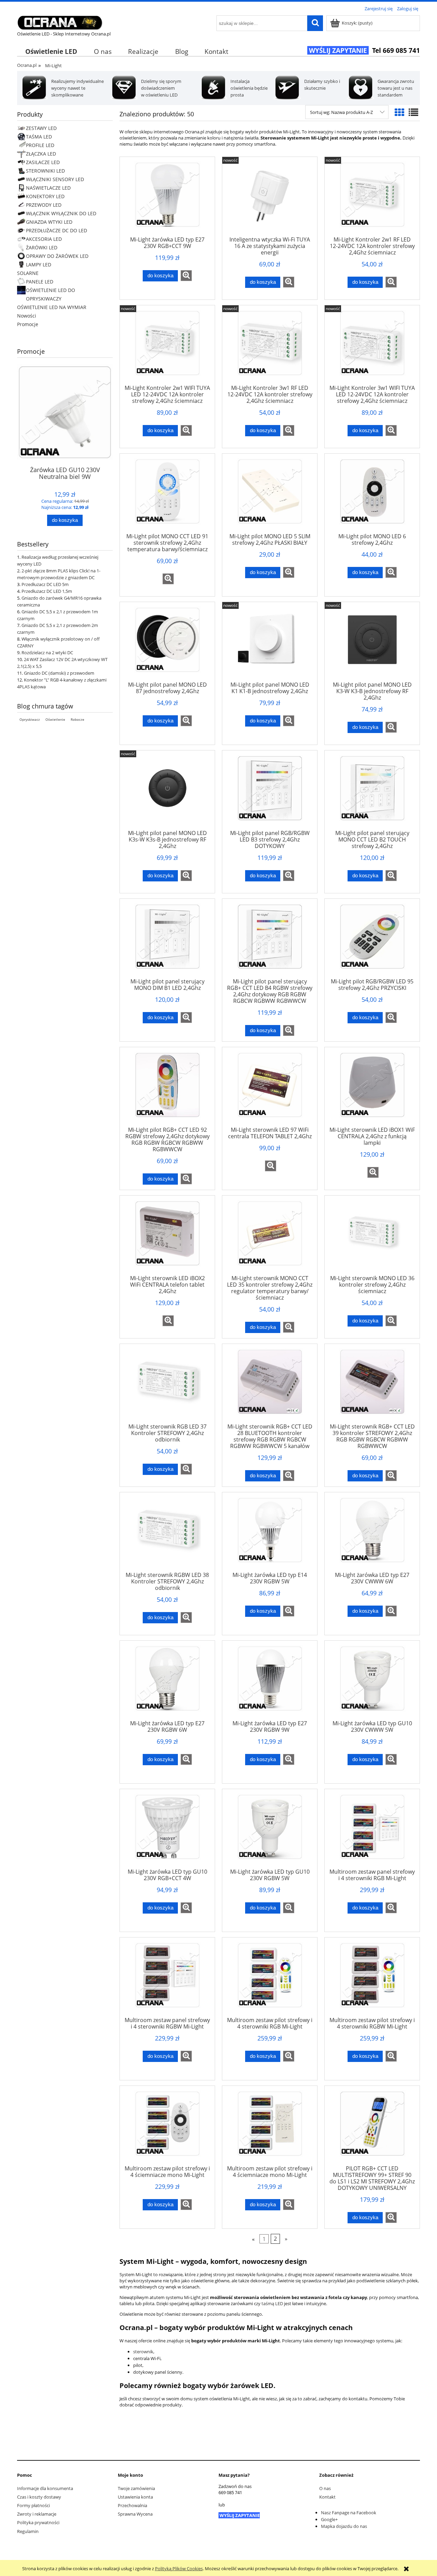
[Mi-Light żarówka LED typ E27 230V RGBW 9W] (270, 1683)
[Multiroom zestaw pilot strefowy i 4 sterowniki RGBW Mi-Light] (372, 1979)
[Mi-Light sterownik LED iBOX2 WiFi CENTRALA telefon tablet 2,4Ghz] (167, 1238)
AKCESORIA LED (44, 239)
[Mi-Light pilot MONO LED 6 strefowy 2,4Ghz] (372, 496)
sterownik (143, 2352)
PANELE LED (40, 282)
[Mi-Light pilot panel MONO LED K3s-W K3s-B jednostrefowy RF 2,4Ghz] (167, 792)
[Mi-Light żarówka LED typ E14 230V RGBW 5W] (270, 1534)
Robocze (77, 719)
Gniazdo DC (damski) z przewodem (59, 673)
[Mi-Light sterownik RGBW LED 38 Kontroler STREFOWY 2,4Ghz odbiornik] (167, 1534)
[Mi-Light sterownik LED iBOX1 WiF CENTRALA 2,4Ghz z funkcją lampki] (372, 1089)
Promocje (28, 324)
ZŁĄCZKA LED (41, 154)
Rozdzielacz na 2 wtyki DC (47, 653)
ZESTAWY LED (41, 128)
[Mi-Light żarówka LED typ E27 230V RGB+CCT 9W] (167, 199)
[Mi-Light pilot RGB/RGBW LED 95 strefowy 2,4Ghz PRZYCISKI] (372, 941)
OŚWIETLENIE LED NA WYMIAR (52, 307)
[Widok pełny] (413, 112)
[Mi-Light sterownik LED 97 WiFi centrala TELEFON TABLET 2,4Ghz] (270, 1089)
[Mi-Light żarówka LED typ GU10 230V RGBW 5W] (270, 1831)
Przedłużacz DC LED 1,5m (47, 591)
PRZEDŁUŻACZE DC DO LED (57, 230)
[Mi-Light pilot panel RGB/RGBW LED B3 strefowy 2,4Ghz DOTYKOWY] (270, 792)
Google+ (329, 2519)
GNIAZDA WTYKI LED (49, 222)
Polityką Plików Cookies (179, 2568)
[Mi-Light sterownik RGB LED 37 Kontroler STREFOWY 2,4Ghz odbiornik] (167, 1386)
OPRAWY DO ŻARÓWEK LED (57, 256)
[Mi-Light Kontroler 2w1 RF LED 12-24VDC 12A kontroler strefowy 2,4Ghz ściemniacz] (372, 199)
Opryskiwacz (30, 719)
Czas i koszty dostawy (39, 2497)
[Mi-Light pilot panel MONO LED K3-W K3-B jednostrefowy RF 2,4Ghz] (372, 644)
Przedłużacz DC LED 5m (45, 584)
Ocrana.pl (27, 65)
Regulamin (28, 2531)
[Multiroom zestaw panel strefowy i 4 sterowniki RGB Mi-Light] (372, 1831)
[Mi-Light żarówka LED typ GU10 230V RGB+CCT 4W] (167, 1831)
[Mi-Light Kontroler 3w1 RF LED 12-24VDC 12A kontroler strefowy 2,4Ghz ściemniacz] (270, 347)
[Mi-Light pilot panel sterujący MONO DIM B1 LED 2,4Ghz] (167, 941)
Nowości (27, 316)
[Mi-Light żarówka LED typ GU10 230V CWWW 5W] (372, 1683)
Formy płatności (33, 2505)
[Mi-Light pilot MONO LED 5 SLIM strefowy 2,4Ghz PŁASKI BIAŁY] (270, 496)
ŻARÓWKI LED (42, 247)
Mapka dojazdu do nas (344, 2526)
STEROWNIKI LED (45, 171)
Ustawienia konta (135, 2497)
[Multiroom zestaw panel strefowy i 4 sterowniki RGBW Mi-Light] (167, 1979)
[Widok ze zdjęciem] (399, 112)
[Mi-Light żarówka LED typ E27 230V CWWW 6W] (372, 1534)
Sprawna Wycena (135, 2514)
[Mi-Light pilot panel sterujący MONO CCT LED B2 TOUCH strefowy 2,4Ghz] (372, 792)
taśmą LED (272, 2303)
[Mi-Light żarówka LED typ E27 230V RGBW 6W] (167, 1683)
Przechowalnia (132, 2505)
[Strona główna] (60, 21)
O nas (325, 2488)
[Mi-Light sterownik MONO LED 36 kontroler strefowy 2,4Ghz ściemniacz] (372, 1238)
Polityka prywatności (38, 2522)
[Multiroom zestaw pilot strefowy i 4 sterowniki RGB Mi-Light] (270, 1979)
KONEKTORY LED (45, 196)
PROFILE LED (40, 145)
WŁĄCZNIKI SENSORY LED (55, 179)
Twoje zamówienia (136, 2488)
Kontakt (327, 2497)
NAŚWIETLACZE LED (48, 188)
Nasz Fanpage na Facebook (349, 2513)
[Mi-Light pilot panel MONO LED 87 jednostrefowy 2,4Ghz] (167, 644)
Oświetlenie (55, 719)
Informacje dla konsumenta (45, 2488)
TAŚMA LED (39, 137)
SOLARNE (28, 273)
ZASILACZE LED (43, 162)
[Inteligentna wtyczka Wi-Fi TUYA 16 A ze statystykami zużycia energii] (270, 199)
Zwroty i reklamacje (37, 2514)
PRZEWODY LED (44, 205)
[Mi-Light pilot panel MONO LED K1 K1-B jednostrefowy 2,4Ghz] (270, 644)
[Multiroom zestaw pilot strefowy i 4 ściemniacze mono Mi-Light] (167, 2128)
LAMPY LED (39, 265)
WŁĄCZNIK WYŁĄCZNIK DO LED (61, 213)
